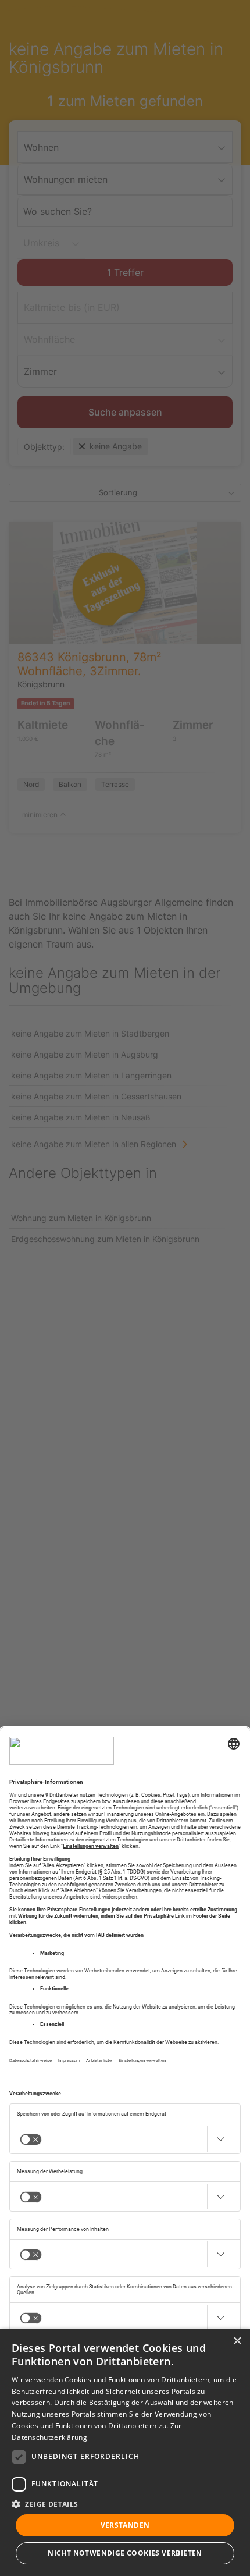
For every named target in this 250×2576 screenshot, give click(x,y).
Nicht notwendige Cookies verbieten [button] (125, 2553)
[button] (125, 2504)
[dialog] (125, 2452)
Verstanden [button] (125, 2525)
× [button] (237, 2341)
